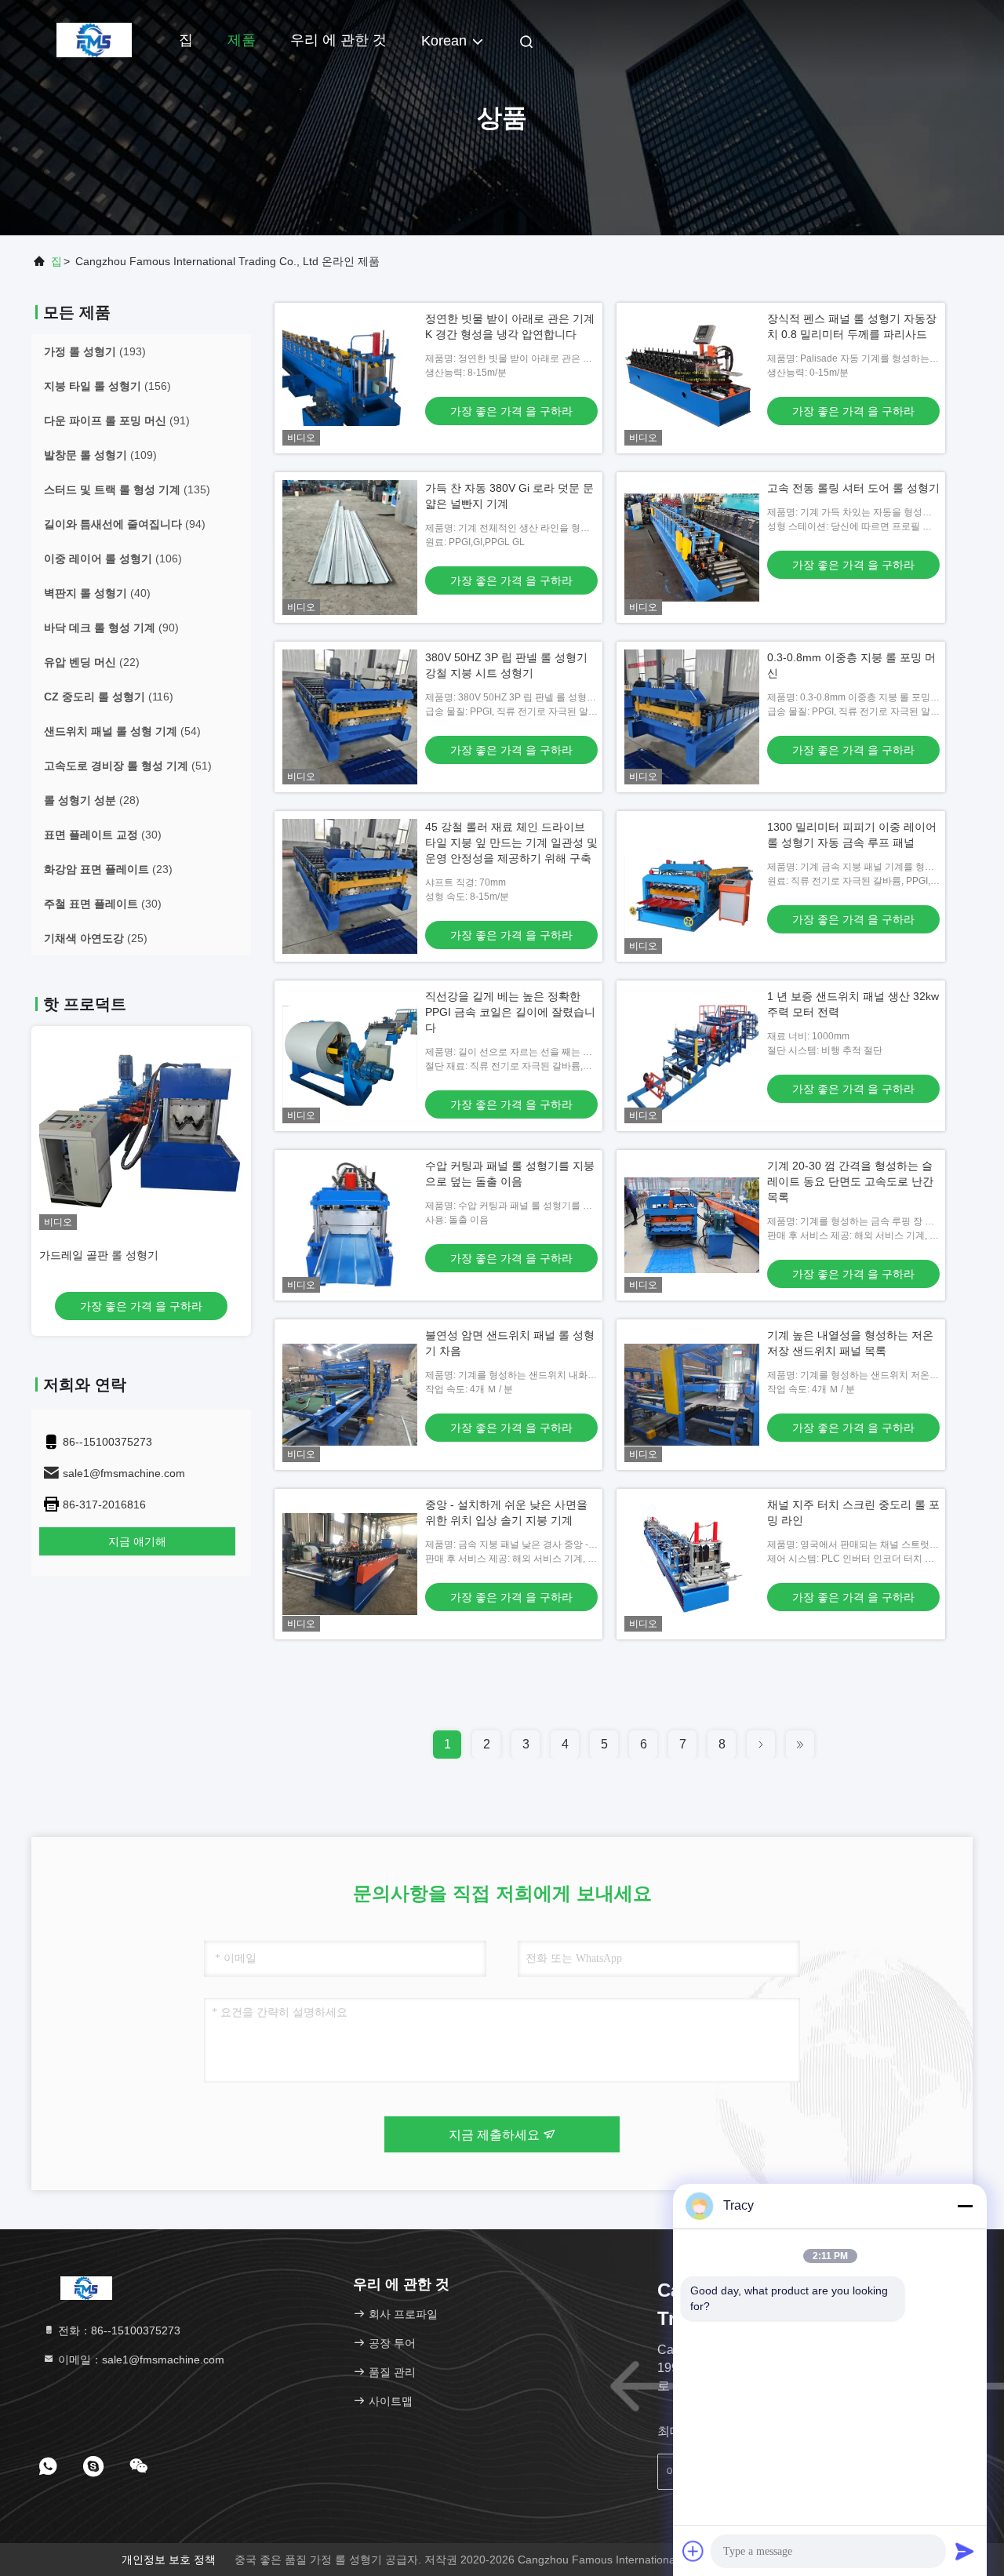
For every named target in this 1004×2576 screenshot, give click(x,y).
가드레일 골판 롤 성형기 (99, 1255)
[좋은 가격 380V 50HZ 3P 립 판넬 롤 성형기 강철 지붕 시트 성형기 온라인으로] (350, 717)
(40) (97, 593)
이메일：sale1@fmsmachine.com (140, 2360)
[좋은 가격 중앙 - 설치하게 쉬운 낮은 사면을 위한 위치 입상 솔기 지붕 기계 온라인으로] (350, 1564)
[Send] (965, 2551)
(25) (96, 938)
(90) (111, 628)
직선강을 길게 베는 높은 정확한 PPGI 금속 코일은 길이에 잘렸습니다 (510, 1012)
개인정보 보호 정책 (169, 2560)
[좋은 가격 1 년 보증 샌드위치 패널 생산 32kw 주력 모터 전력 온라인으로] (692, 1056)
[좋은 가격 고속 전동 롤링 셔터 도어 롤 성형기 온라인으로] (692, 548)
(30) (103, 835)
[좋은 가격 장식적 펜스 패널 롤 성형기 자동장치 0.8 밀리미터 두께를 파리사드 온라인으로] (692, 378)
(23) (108, 869)
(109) (100, 455)
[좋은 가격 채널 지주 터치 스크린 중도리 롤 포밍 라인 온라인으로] (692, 1564)
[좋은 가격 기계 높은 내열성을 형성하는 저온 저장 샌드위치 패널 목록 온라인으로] (692, 1395)
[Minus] (965, 2206)
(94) (125, 524)
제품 (242, 40)
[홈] (94, 39)
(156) (107, 386)
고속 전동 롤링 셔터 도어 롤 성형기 (853, 488)
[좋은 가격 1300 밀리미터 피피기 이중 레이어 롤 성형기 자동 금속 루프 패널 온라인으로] (692, 886)
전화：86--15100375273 (118, 2330)
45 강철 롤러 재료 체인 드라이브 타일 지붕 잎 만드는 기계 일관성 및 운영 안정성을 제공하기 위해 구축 (511, 842)
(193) (95, 351)
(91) (117, 420)
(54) (122, 731)
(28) (92, 800)
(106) (113, 558)
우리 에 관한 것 (338, 40)
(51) (128, 766)
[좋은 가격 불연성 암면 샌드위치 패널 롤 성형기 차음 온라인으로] (350, 1395)
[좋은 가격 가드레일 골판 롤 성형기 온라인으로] (141, 1128)
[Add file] (693, 2551)
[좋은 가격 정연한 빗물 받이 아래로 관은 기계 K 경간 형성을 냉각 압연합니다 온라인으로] (350, 378)
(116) (109, 697)
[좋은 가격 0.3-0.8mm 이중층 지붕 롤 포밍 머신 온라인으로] (692, 717)
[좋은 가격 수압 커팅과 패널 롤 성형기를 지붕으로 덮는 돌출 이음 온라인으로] (350, 1225)
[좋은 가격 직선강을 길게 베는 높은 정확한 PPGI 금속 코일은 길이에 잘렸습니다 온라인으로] (350, 1056)
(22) (92, 662)
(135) (127, 489)
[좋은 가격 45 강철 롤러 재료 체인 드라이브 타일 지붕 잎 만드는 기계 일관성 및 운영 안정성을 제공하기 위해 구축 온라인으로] (350, 886)
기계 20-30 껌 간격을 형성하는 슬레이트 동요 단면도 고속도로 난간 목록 (850, 1181)
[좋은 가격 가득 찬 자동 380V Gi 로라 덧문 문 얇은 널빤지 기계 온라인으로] (350, 548)
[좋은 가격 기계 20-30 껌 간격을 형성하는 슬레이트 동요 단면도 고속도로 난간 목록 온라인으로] (692, 1225)
